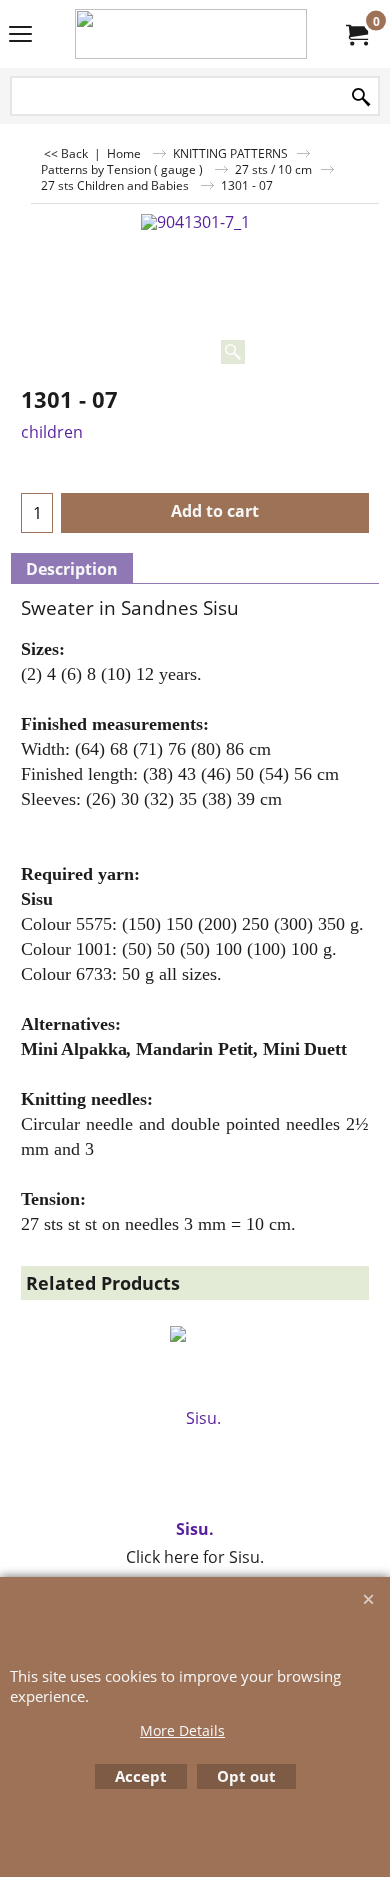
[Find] (361, 97)
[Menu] (20, 36)
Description (72, 569)
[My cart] (356, 34)
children (52, 432)
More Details (182, 1730)
